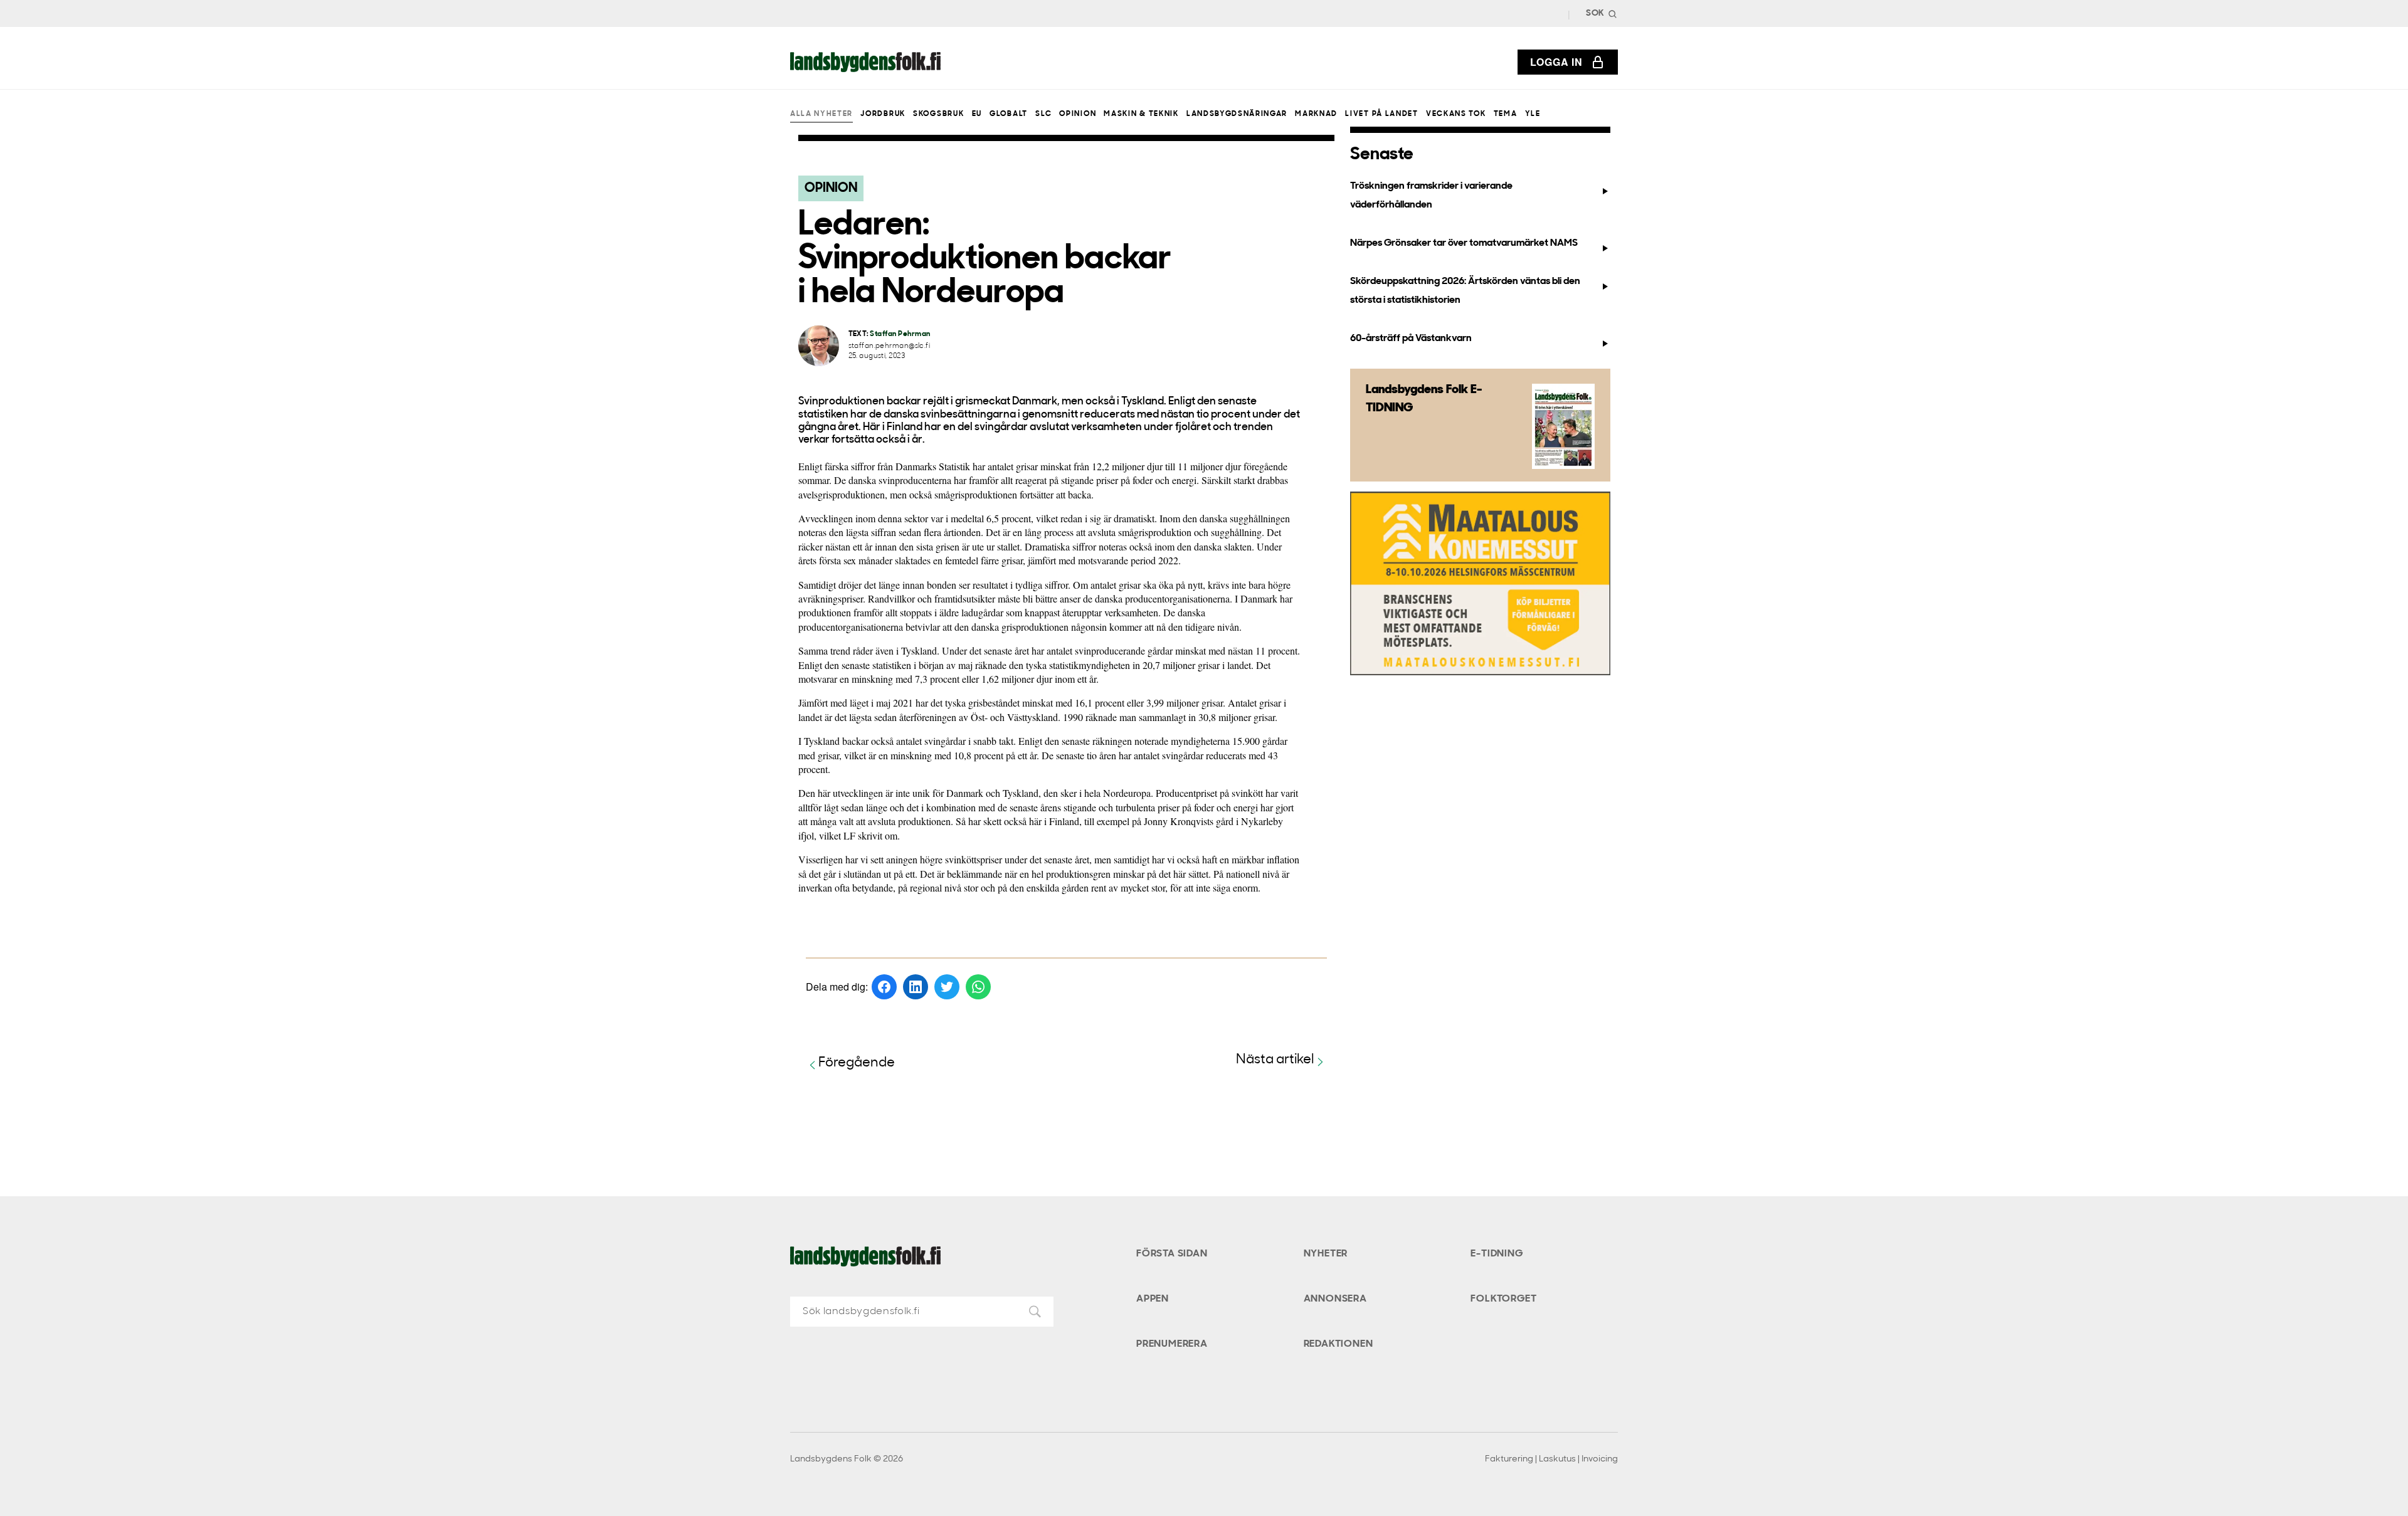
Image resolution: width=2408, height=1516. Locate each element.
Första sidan (1172, 1254)
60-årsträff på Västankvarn (1411, 339)
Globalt (1009, 114)
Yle (1533, 114)
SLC (1043, 114)
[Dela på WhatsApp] (978, 987)
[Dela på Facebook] (884, 987)
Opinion (1078, 114)
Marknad (1316, 114)
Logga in (1556, 62)
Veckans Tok (1456, 114)
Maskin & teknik (1141, 114)
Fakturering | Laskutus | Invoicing (1551, 1459)
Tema (1506, 114)
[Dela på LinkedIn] (916, 987)
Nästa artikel (1275, 1060)
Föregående (857, 1063)
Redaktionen (1339, 1344)
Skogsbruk (938, 114)
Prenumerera (1172, 1344)
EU (977, 114)
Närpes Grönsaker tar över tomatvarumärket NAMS (1464, 243)
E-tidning (1497, 1254)
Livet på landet (1381, 114)
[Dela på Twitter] (947, 987)
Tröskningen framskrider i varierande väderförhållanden (1431, 195)
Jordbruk (883, 114)
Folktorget (1503, 1299)
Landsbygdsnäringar (1237, 114)
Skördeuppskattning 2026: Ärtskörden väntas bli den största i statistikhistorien (1465, 291)
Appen (1153, 1299)
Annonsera (1335, 1299)
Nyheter (1326, 1254)
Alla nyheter (821, 114)
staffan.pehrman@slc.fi (890, 346)
